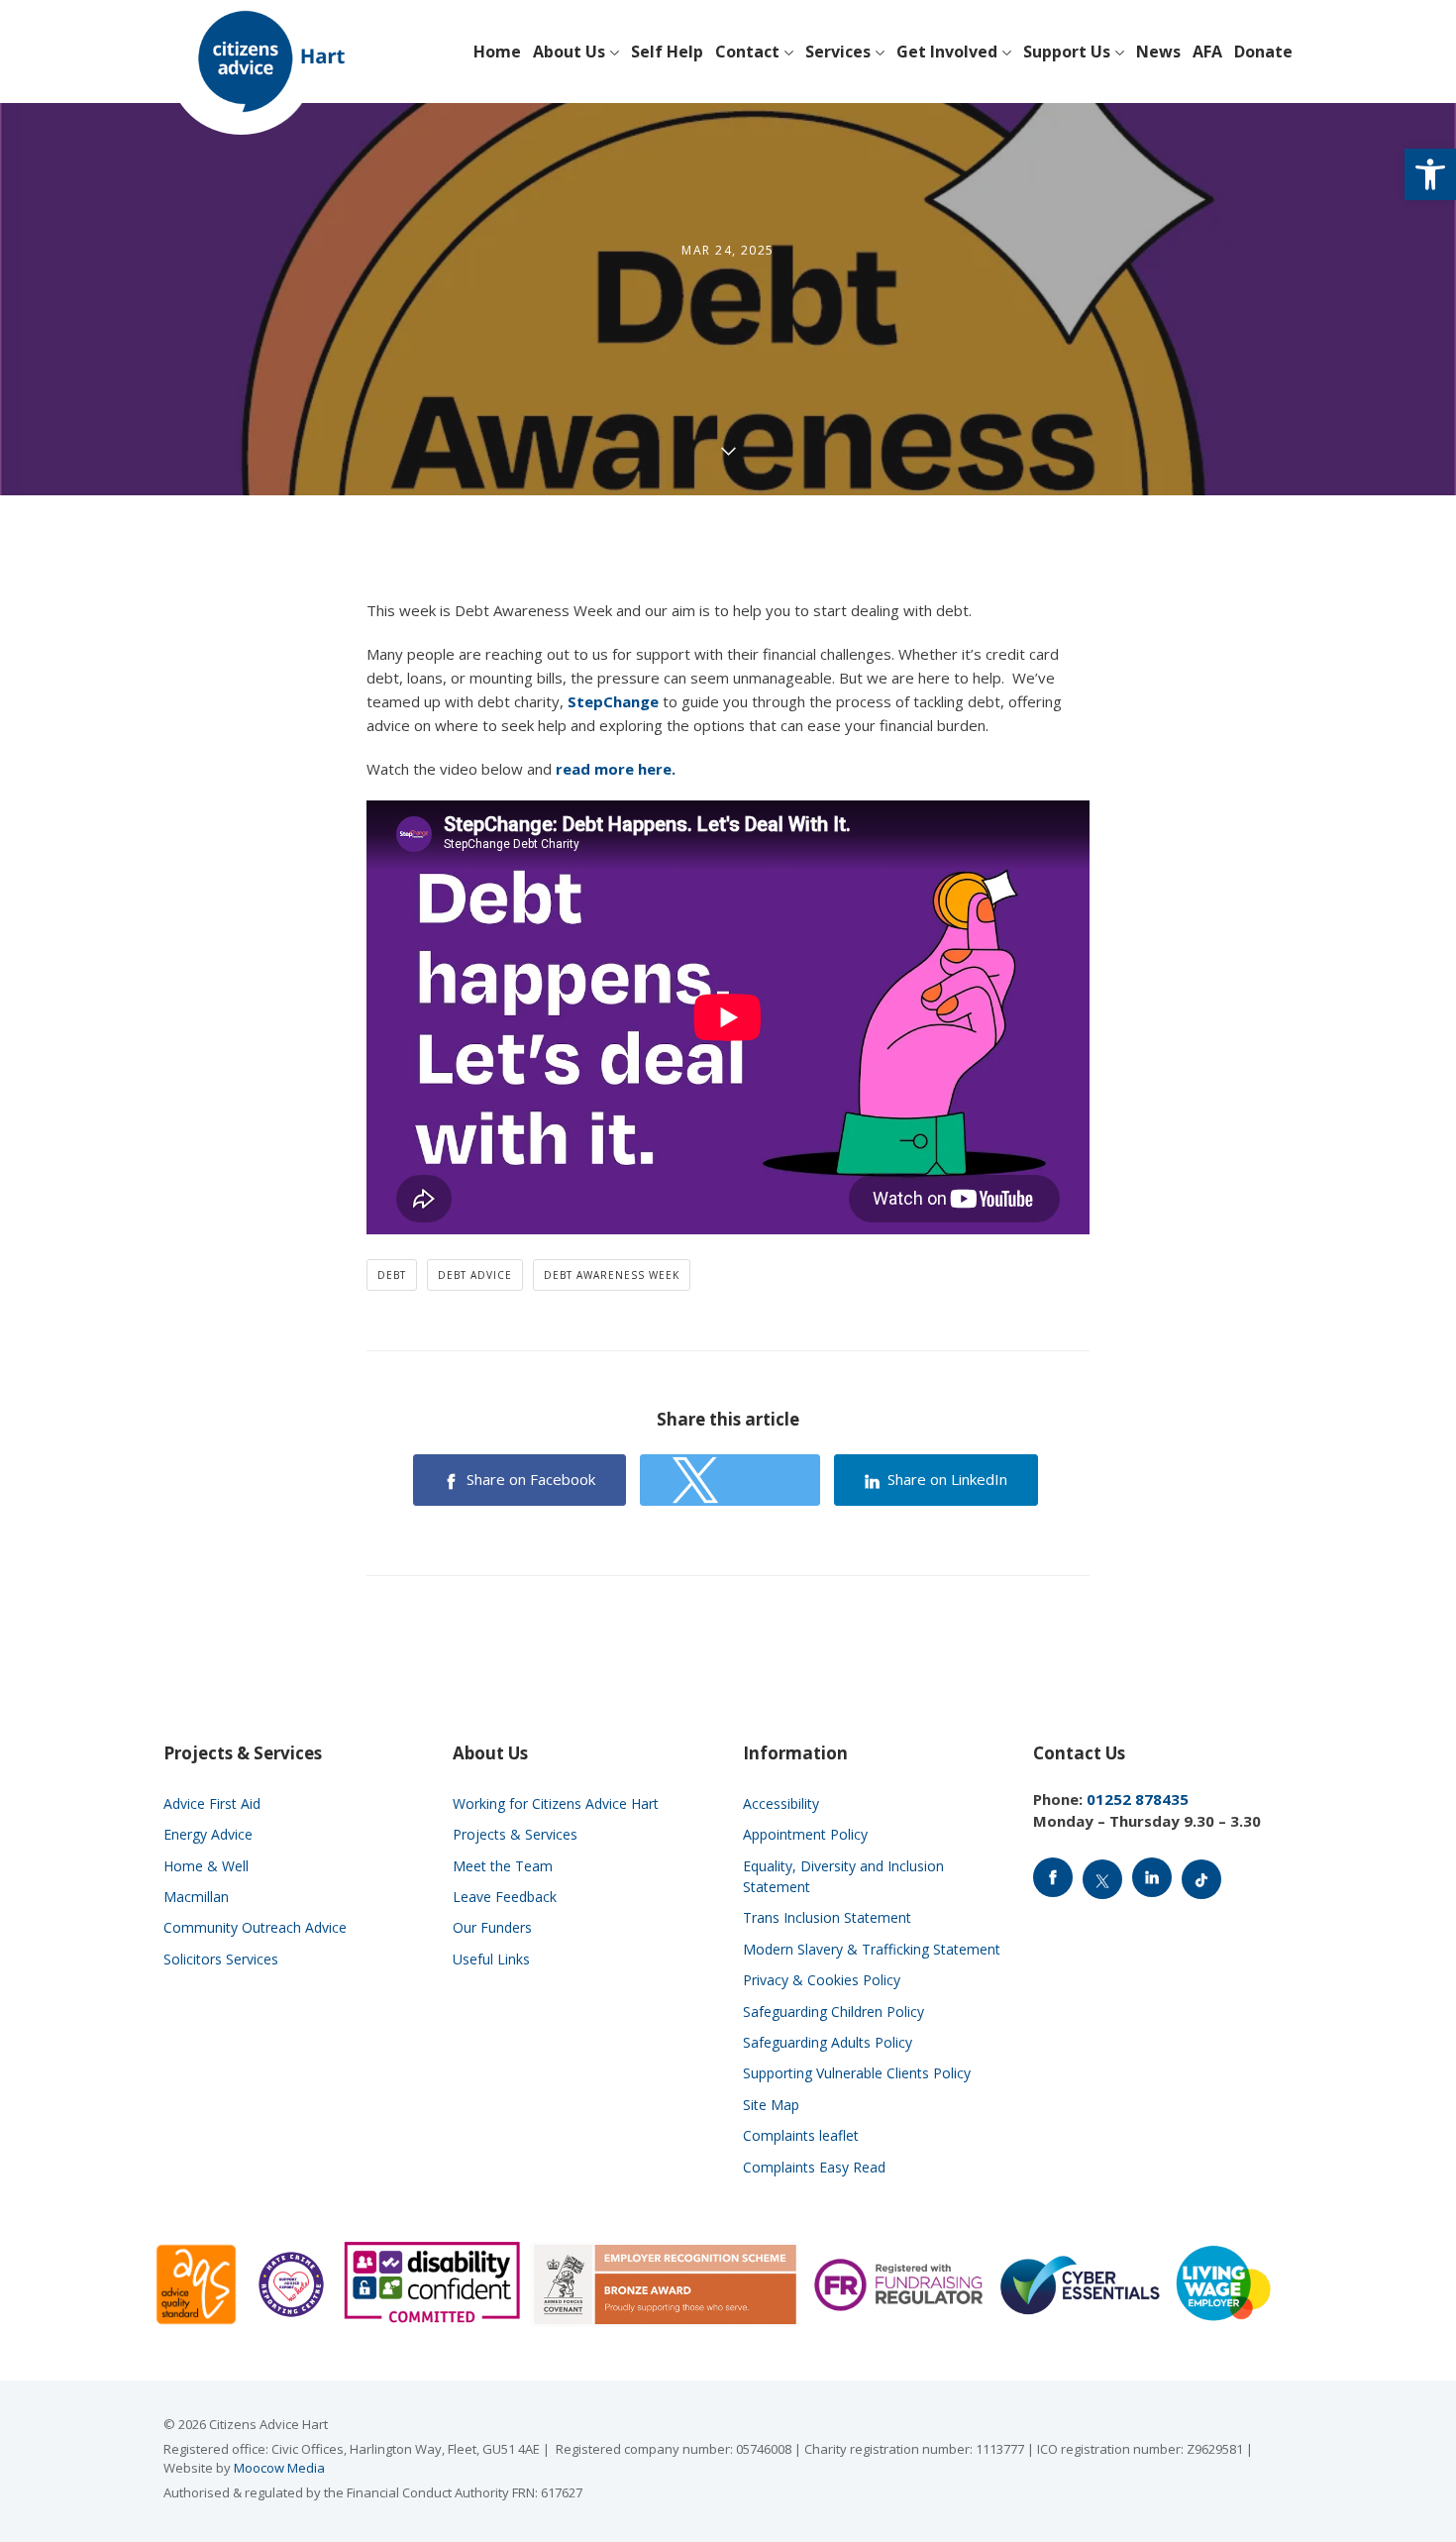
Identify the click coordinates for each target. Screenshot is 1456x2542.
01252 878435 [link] (1138, 1799)
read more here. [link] (618, 769)
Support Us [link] (1067, 52)
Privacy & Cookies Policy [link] (822, 1980)
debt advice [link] (475, 1275)
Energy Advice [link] (208, 1834)
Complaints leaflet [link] (801, 2135)
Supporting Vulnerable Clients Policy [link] (857, 2073)
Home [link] (497, 52)
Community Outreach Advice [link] (255, 1927)
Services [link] (838, 52)
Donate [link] (1263, 52)
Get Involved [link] (947, 52)
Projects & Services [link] (515, 1834)
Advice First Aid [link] (212, 1803)
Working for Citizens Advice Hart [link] (556, 1803)
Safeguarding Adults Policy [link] (828, 2042)
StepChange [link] (613, 701)
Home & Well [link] (206, 1866)
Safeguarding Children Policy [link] (833, 2012)
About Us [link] (569, 52)
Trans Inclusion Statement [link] (827, 1917)
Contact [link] (747, 52)
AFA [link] (1207, 52)
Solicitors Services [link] (221, 1959)
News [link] (1158, 52)
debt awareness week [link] (612, 1275)
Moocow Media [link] (279, 2468)
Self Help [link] (667, 52)
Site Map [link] (771, 2105)
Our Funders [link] (492, 1927)
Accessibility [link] (781, 1803)
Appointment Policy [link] (805, 1834)
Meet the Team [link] (503, 1866)
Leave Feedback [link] (505, 1897)
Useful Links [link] (491, 1959)
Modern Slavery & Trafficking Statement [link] (872, 1949)
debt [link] (392, 1275)
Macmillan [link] (196, 1897)
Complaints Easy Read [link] (814, 2167)
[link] (1430, 174)
